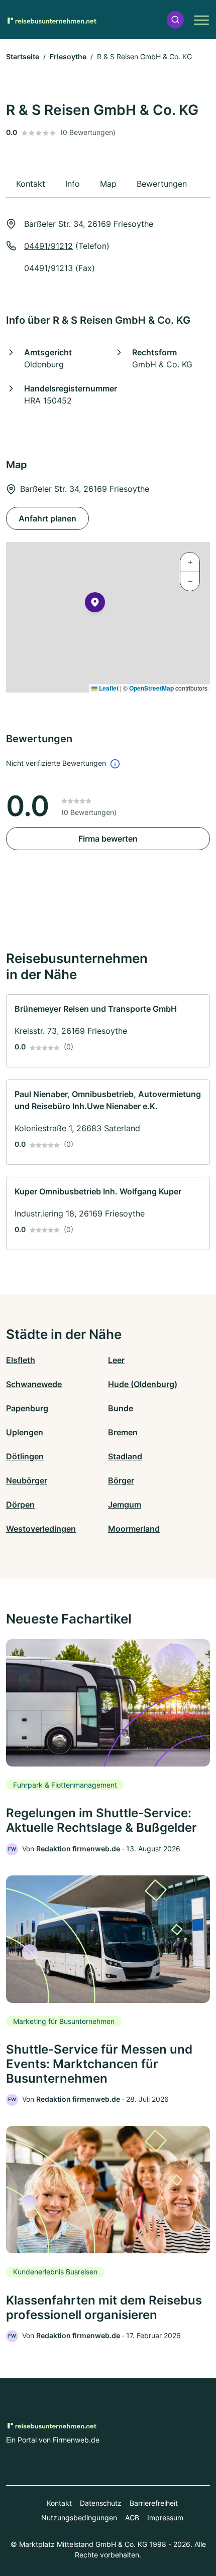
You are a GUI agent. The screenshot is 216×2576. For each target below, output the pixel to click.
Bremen (123, 1432)
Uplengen (25, 1432)
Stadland (125, 1456)
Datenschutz (101, 2503)
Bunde (121, 1408)
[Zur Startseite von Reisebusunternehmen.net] (51, 20)
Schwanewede (34, 1384)
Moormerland (134, 1529)
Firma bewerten (108, 839)
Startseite (23, 56)
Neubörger (27, 1480)
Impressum (165, 2518)
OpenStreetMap (151, 688)
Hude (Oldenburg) (143, 1384)
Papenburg (27, 1408)
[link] (108, 1031)
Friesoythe (68, 56)
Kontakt (59, 2503)
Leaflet (108, 688)
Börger (121, 1480)
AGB (132, 2518)
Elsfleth (21, 1360)
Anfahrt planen (47, 518)
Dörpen (20, 1505)
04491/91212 (48, 246)
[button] (175, 20)
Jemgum (125, 1505)
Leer (116, 1360)
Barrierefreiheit (154, 2503)
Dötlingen (25, 1456)
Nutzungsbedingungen (79, 2518)
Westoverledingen (41, 1529)
